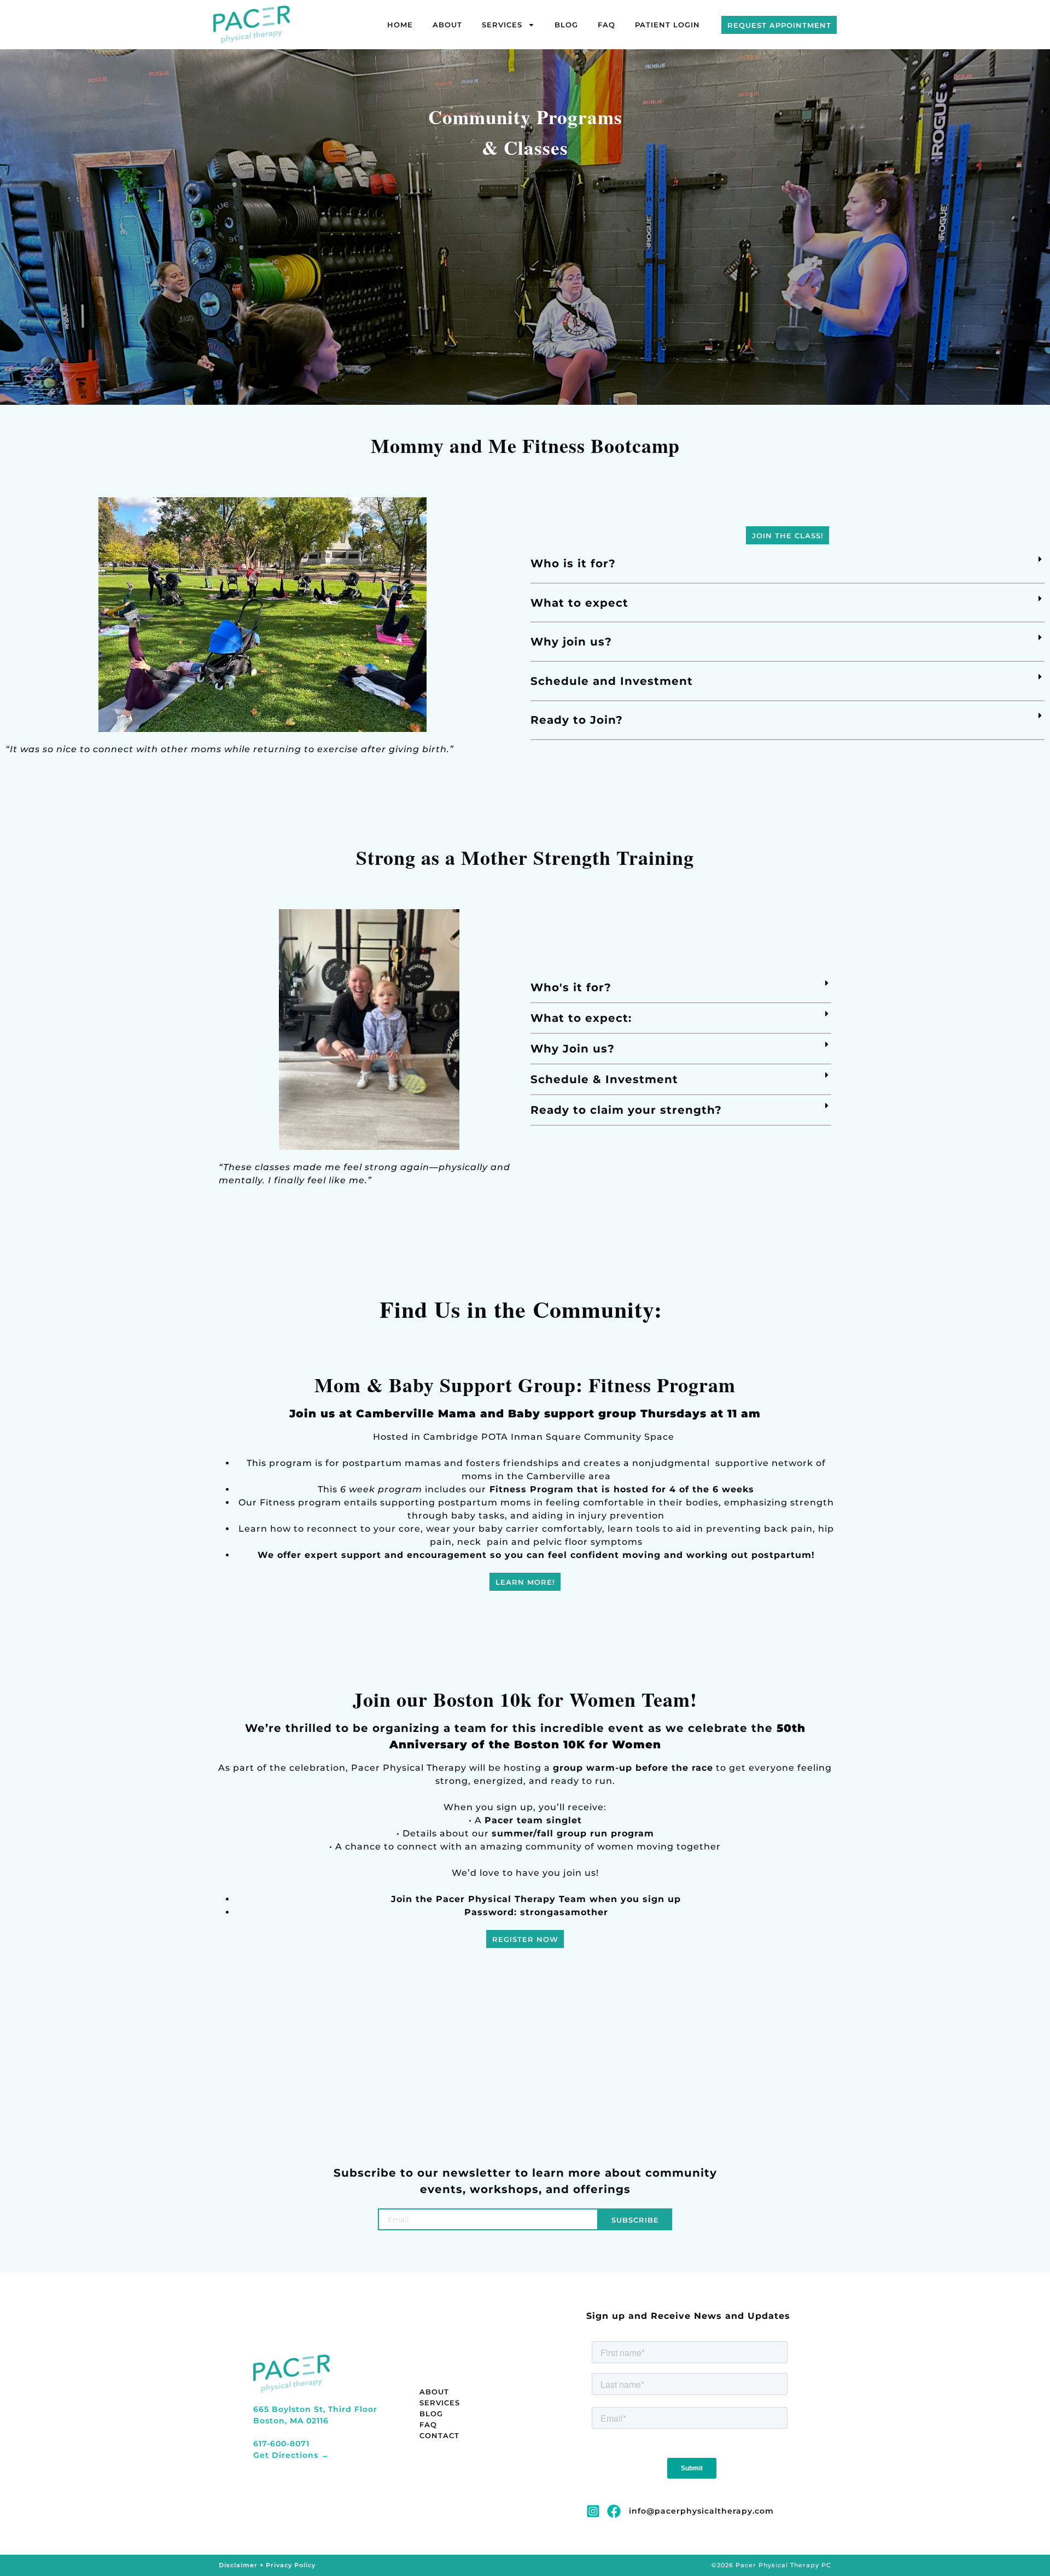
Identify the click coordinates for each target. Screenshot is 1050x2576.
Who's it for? (571, 987)
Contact (439, 2435)
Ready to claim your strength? (626, 1110)
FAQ (606, 25)
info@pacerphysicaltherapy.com (701, 2511)
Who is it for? (573, 563)
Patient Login (667, 25)
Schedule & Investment (604, 1079)
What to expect (579, 603)
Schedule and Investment (612, 681)
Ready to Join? (577, 720)
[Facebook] (614, 2511)
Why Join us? (573, 1049)
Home (400, 25)
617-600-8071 (281, 2444)
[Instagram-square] (593, 2511)
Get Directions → (291, 2455)
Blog (566, 25)
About (447, 25)
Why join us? (571, 642)
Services (502, 25)
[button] (787, 564)
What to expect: (581, 1018)
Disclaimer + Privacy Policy (267, 2565)
